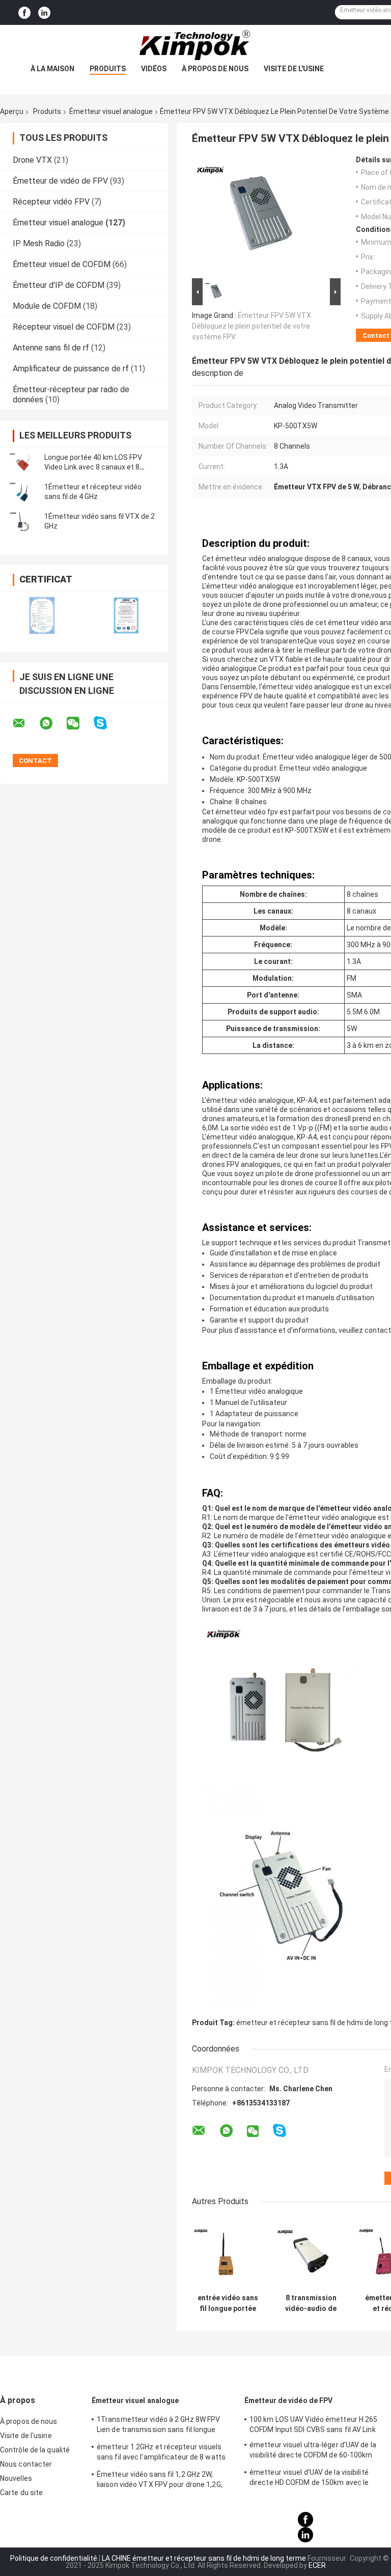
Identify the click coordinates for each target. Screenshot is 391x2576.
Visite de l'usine (294, 69)
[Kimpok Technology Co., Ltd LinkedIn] (44, 13)
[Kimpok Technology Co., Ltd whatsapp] (52, 723)
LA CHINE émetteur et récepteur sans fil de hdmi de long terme (204, 2558)
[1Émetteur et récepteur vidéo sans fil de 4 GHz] (23, 492)
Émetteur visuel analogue (111, 111)
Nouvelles (16, 2478)
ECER (317, 2565)
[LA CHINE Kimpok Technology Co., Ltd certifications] (42, 615)
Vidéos (154, 69)
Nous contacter (26, 2464)
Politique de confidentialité (54, 2558)
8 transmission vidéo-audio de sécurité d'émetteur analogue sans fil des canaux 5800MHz (311, 2303)
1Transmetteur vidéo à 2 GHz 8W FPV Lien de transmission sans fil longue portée (158, 2426)
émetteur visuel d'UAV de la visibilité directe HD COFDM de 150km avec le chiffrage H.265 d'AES (309, 2479)
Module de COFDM (47, 306)
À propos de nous (215, 69)
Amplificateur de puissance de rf (71, 369)
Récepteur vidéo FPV (51, 202)
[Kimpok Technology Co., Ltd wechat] (79, 723)
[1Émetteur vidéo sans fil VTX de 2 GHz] (23, 521)
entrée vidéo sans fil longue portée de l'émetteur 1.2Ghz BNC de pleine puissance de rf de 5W (228, 2303)
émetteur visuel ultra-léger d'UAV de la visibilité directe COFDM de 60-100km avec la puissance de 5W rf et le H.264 (313, 2451)
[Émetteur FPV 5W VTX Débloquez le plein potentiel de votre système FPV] (263, 216)
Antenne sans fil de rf (51, 348)
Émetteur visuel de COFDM (62, 264)
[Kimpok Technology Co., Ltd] (195, 45)
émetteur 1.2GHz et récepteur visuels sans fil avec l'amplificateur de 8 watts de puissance (161, 2453)
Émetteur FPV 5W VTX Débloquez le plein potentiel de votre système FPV (252, 326)
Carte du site (21, 2493)
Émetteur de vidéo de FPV (60, 181)
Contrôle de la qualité (35, 2450)
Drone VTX (32, 160)
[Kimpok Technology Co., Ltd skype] (107, 723)
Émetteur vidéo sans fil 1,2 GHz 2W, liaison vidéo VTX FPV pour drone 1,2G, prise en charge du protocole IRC (160, 2481)
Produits (108, 69)
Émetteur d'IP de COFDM (59, 285)
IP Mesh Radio (39, 243)
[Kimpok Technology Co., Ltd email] (25, 723)
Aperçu (12, 111)
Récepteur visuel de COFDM (64, 327)
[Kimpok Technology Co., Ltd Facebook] (24, 13)
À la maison (52, 69)
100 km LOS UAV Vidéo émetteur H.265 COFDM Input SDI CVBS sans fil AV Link (314, 2424)
